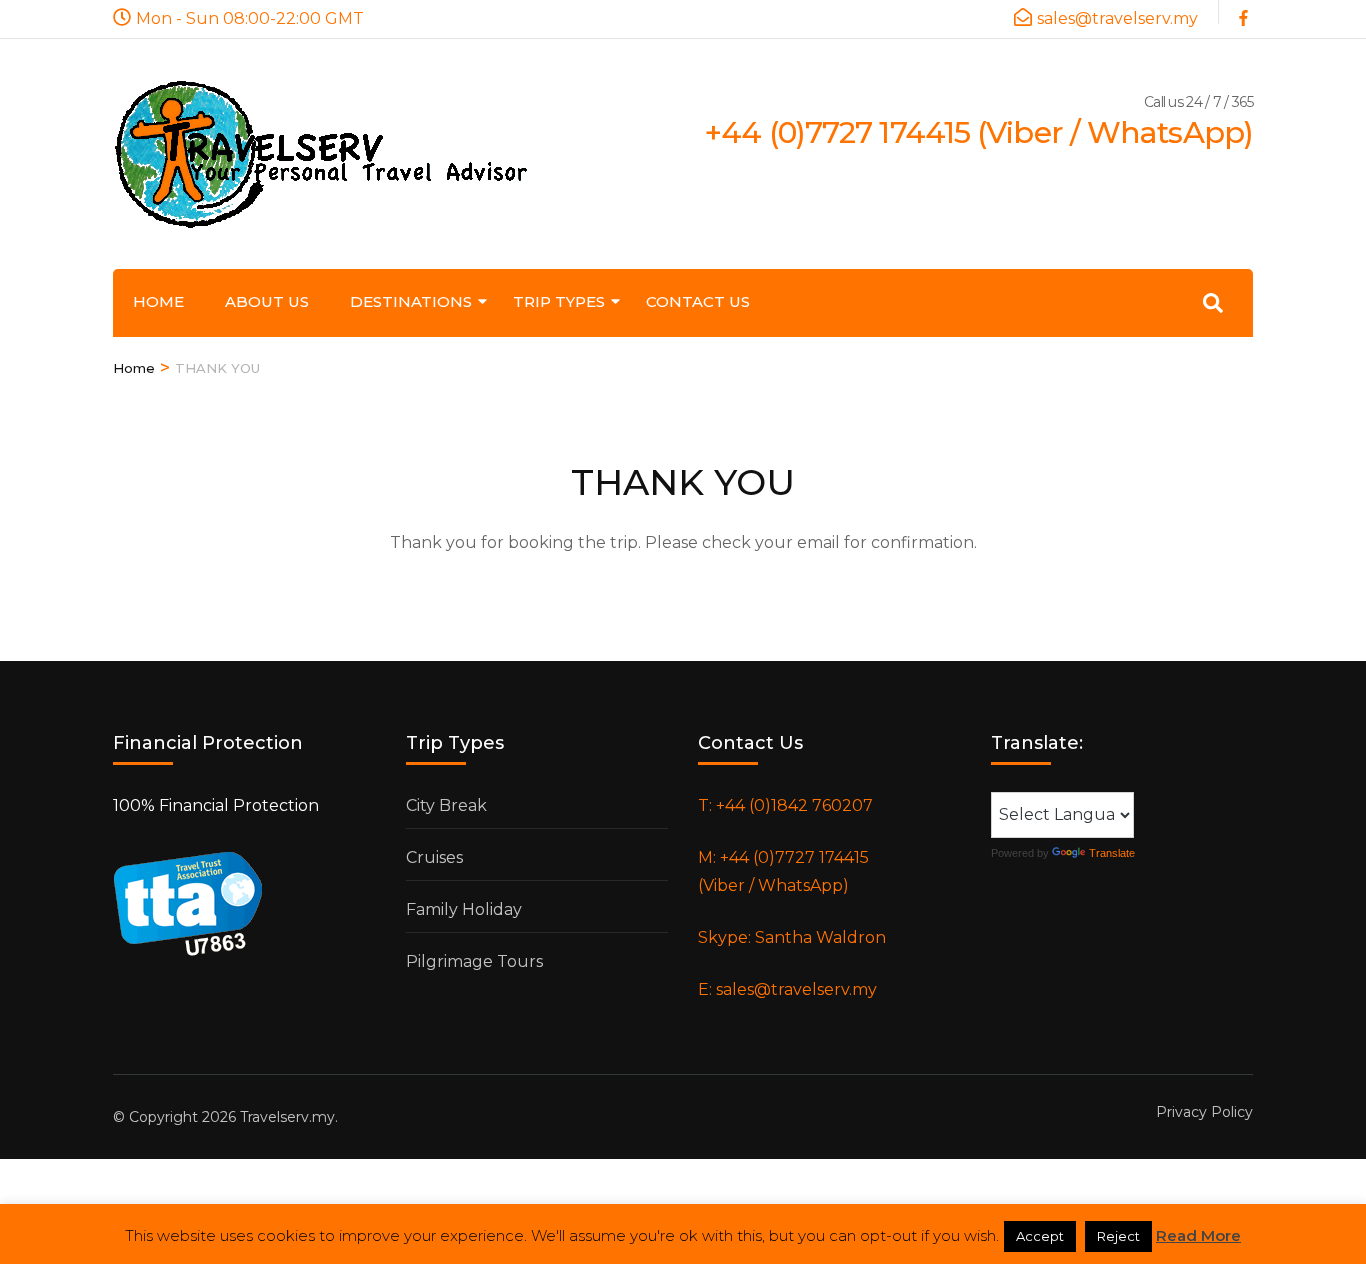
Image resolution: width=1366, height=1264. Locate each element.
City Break (446, 805)
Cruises (434, 857)
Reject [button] (1118, 1236)
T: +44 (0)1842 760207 (785, 805)
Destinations (411, 301)
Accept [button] (1040, 1236)
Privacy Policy (1204, 1112)
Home (158, 301)
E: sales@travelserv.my (787, 989)
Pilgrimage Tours (474, 961)
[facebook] (1246, 12)
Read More (1198, 1235)
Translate (1112, 853)
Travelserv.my (287, 1117)
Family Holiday (464, 909)
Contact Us (698, 301)
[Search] (1213, 303)
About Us (267, 301)
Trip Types (559, 301)
